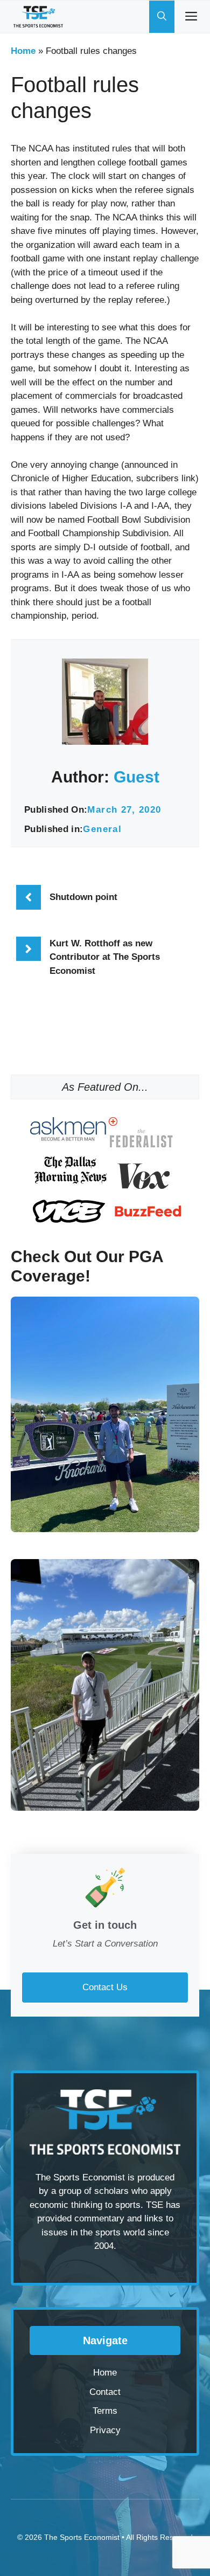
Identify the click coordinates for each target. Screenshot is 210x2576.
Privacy (105, 2430)
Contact (105, 2392)
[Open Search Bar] (162, 17)
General (102, 829)
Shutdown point (83, 897)
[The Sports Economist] (38, 17)
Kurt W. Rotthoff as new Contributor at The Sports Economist (105, 957)
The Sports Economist (82, 2537)
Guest (136, 777)
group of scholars (94, 2191)
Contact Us (105, 1987)
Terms (105, 2411)
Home (23, 51)
